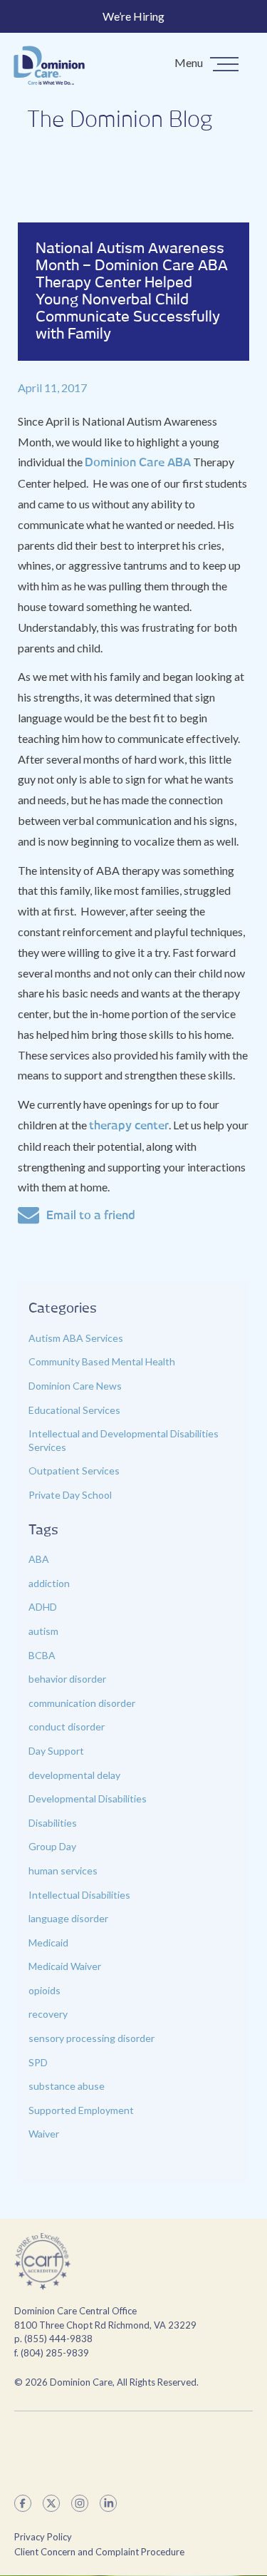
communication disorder (82, 1703)
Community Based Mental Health (102, 1361)
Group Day (52, 1846)
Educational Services (74, 1410)
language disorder (68, 1918)
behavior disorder (67, 1679)
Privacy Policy (43, 2537)
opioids (44, 1990)
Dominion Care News (75, 1386)
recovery (48, 2014)
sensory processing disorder (91, 2038)
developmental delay (74, 1775)
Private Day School (70, 1495)
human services (63, 1871)
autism (43, 1631)
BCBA (42, 1655)
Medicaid (48, 1943)
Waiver (44, 2134)
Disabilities (53, 1823)
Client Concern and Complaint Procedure (99, 2552)
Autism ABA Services (76, 1338)
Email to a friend (91, 1216)
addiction (49, 1583)
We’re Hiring (133, 16)
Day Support (56, 1751)
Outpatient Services (74, 1471)
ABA (39, 1559)
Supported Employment (81, 2110)
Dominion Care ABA (138, 463)
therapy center (129, 1126)
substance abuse (67, 2086)
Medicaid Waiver (65, 1966)
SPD (38, 2062)
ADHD (43, 1607)
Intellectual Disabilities (79, 1895)
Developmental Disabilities (88, 1798)
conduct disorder (67, 1726)
